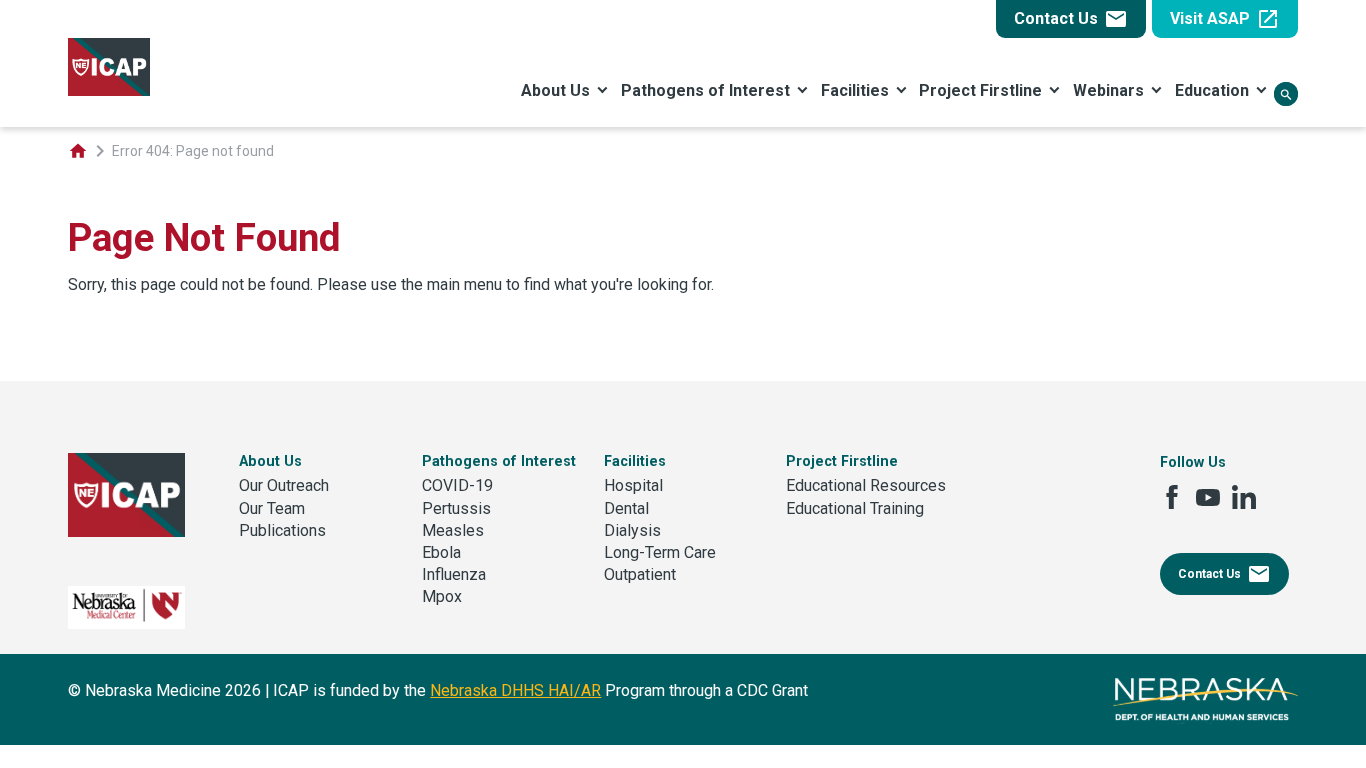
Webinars (1108, 90)
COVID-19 (457, 485)
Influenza (454, 574)
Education (1212, 90)
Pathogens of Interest (705, 90)
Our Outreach (284, 485)
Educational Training (855, 508)
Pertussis (456, 508)
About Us (555, 90)
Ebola (441, 552)
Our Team (272, 508)
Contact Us (1071, 19)
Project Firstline (980, 90)
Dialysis (632, 530)
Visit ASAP (1225, 19)
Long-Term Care (660, 552)
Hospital (633, 485)
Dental (626, 508)
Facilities (855, 90)
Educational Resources (866, 485)
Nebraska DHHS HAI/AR (515, 690)
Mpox (442, 596)
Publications (282, 530)
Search (1286, 95)
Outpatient (640, 574)
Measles (453, 530)
